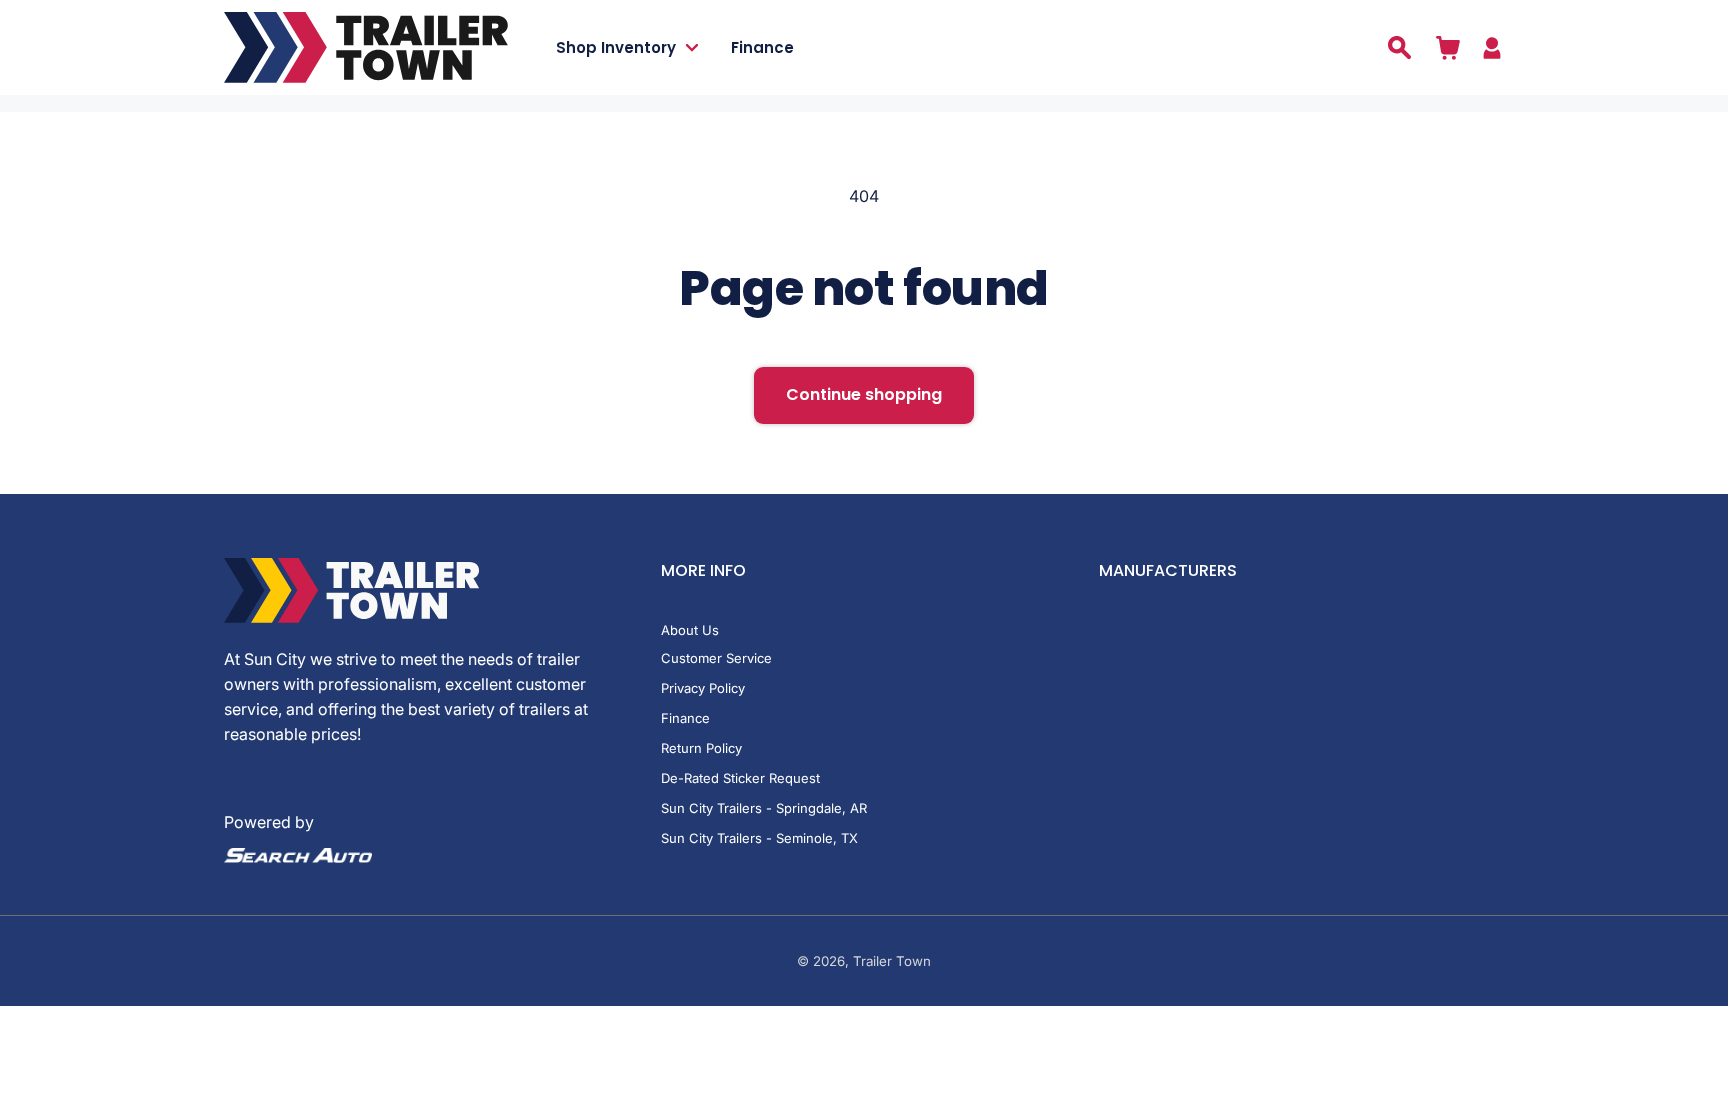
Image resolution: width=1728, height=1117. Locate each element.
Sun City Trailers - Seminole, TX (759, 838)
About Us (690, 630)
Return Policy (701, 748)
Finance (685, 718)
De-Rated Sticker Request (740, 778)
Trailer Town (892, 961)
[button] (643, 47)
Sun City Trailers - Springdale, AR (764, 808)
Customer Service (716, 658)
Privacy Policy (703, 688)
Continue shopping (864, 394)
